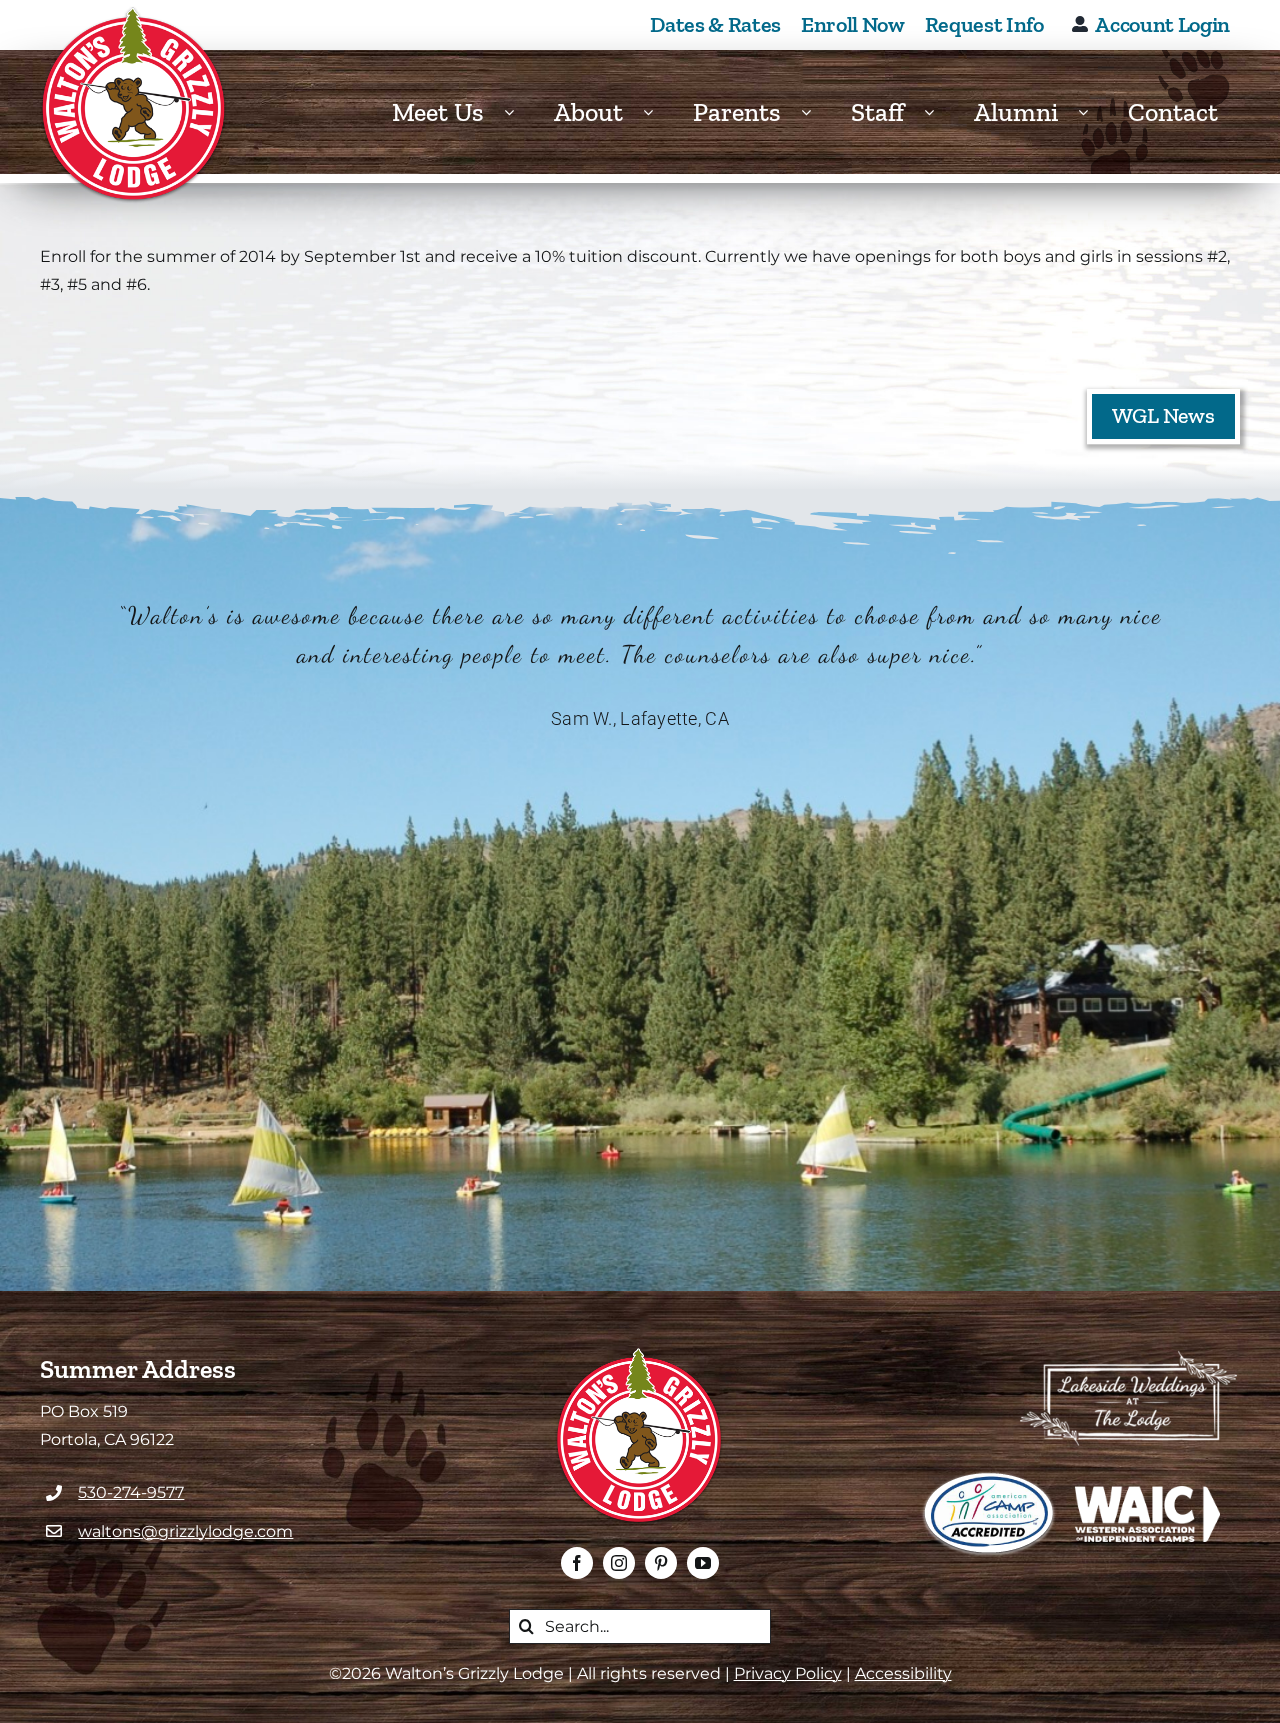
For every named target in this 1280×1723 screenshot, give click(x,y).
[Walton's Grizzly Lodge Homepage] (134, 105)
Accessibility (903, 1673)
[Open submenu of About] (658, 112)
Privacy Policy (788, 1673)
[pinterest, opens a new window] (661, 1563)
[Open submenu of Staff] (939, 112)
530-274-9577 (131, 1492)
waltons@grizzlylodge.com (185, 1531)
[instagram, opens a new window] (619, 1563)
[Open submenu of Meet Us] (519, 112)
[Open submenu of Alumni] (1093, 112)
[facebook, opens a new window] (577, 1563)
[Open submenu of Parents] (816, 112)
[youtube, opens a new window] (703, 1563)
